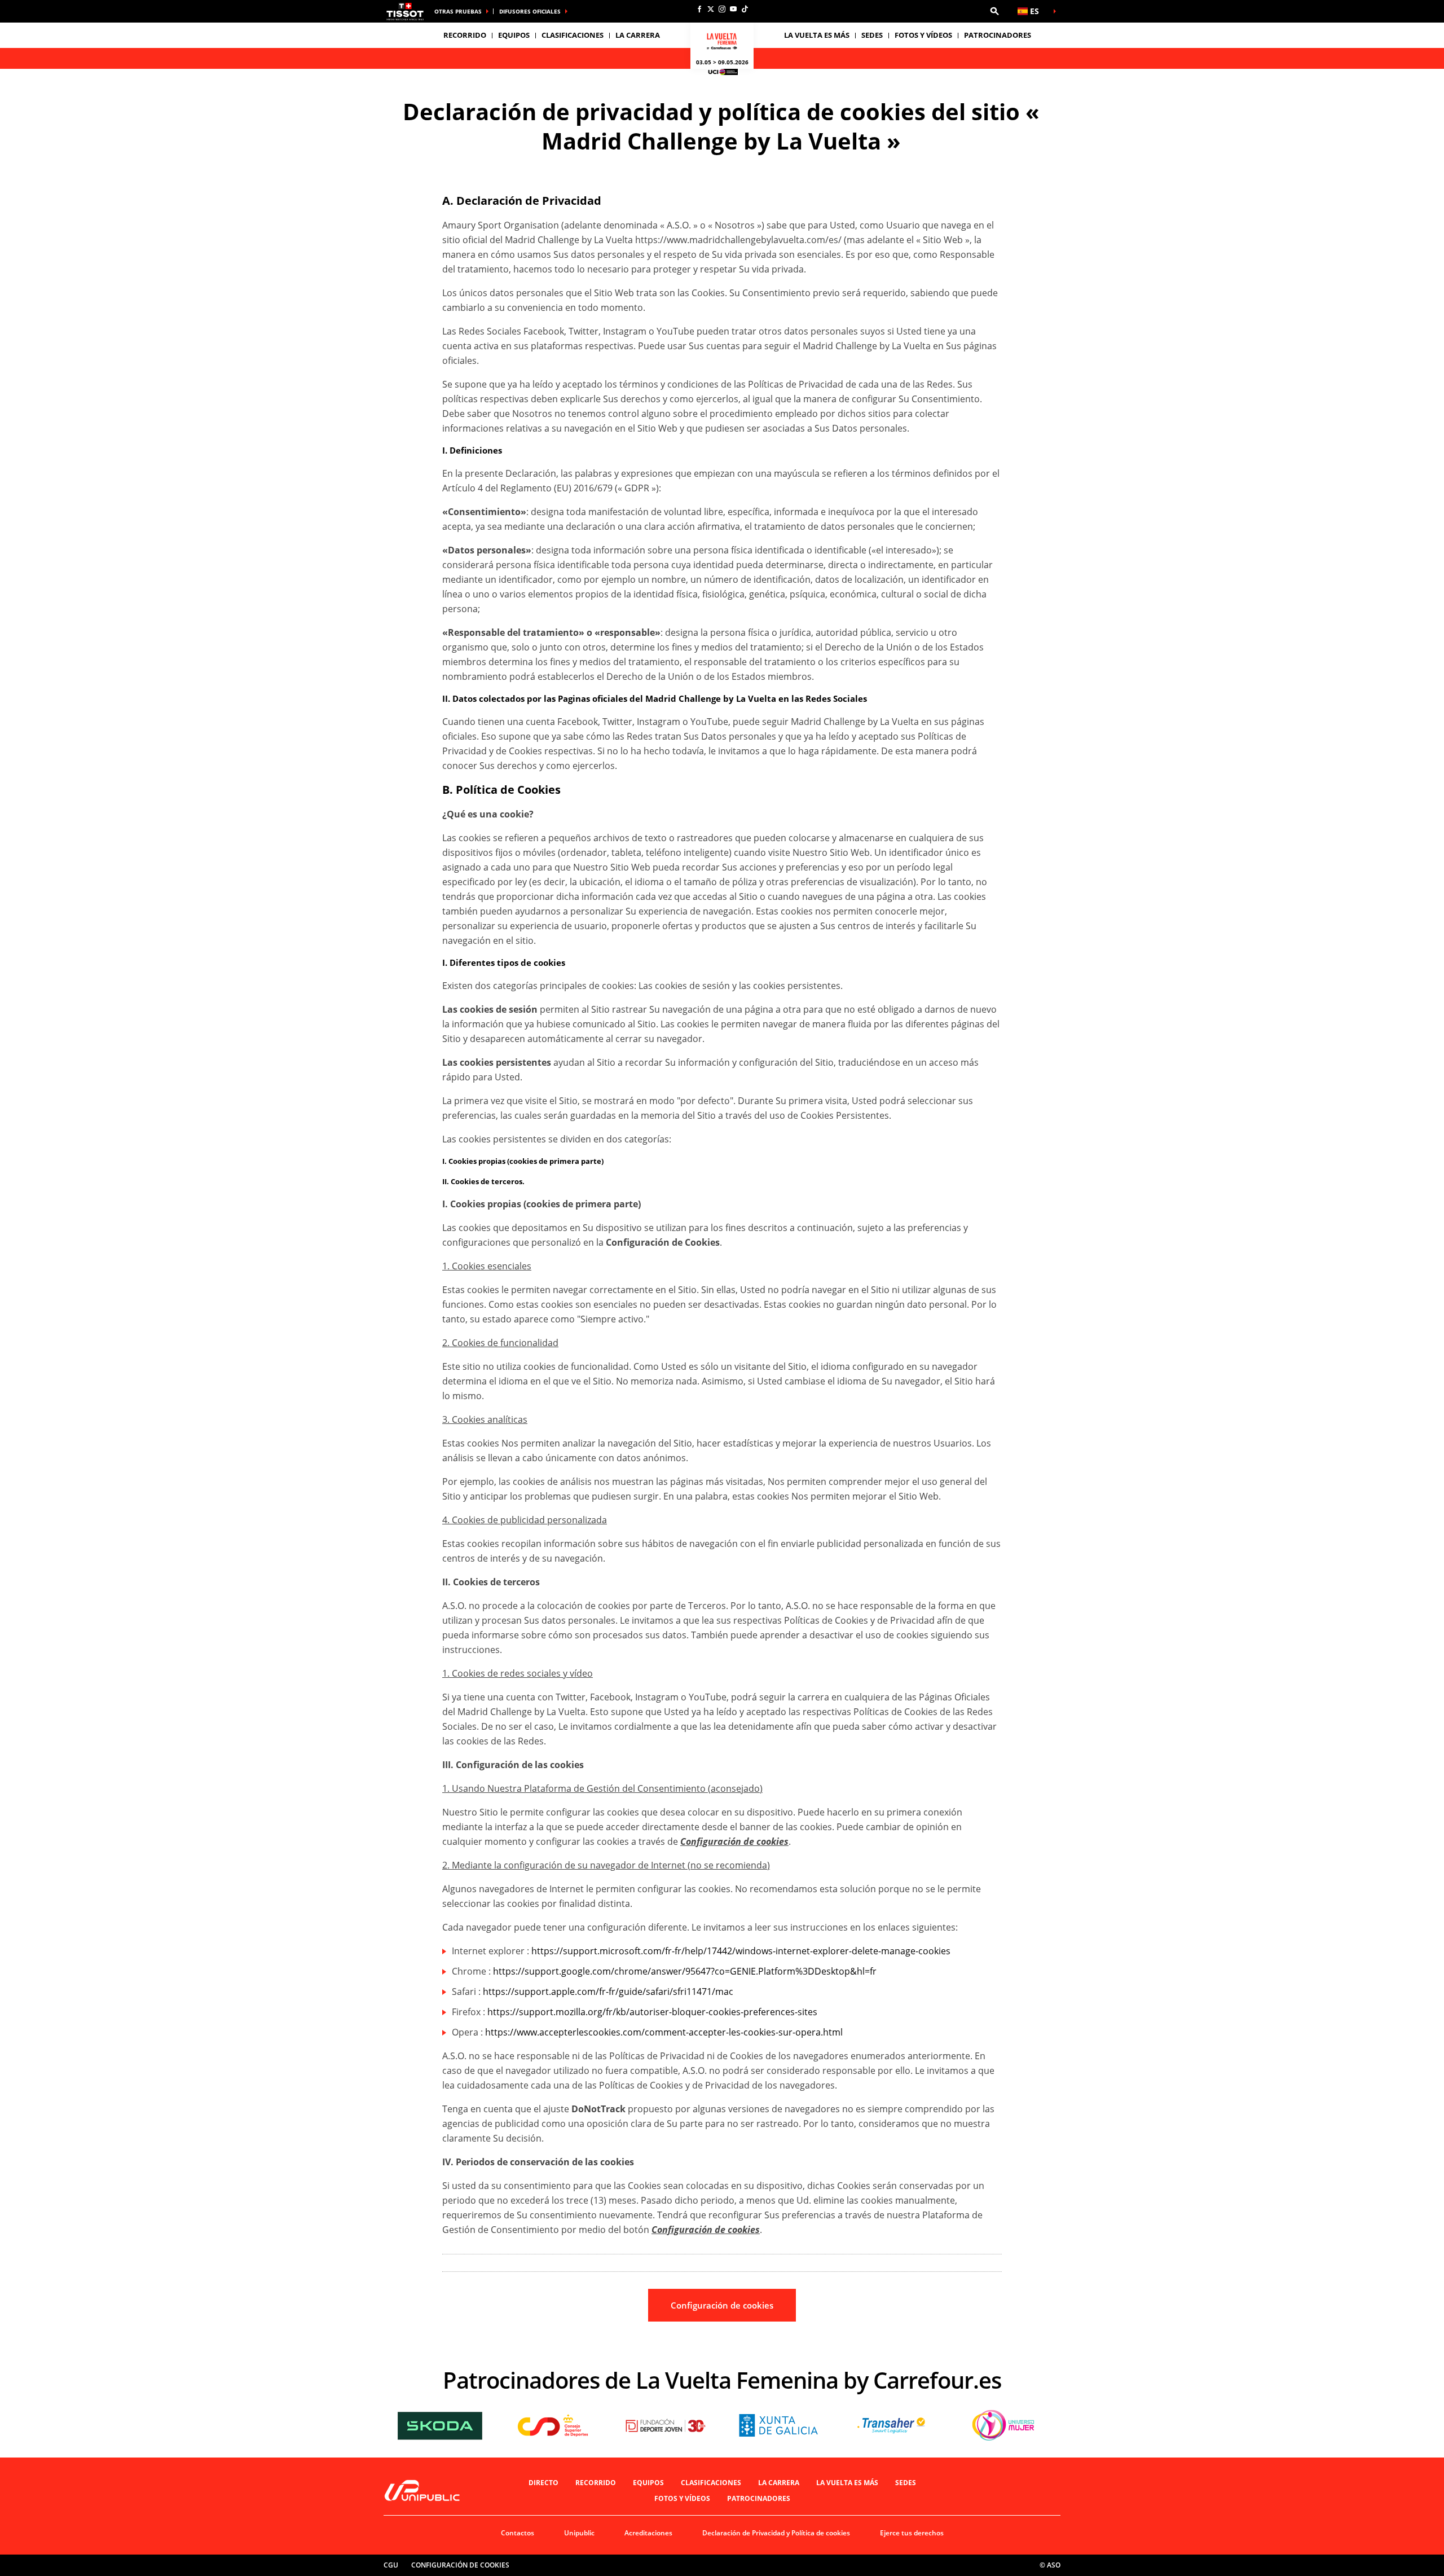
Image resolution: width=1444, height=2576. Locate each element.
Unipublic (579, 2533)
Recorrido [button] (465, 35)
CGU (391, 2565)
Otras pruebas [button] (458, 11)
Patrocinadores (998, 35)
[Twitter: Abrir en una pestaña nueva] (711, 9)
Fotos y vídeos (923, 35)
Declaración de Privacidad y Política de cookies (776, 2533)
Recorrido (596, 2483)
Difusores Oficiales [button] (530, 11)
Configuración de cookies (722, 2305)
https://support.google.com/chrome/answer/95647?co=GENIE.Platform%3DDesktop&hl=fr (685, 1971)
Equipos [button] (514, 35)
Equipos (648, 2483)
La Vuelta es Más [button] (817, 35)
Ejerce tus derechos (912, 2533)
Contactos (518, 2533)
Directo (543, 2483)
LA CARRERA (779, 2483)
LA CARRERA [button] (638, 35)
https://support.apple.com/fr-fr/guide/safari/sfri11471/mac (608, 1992)
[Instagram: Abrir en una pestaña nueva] (722, 9)
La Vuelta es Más (847, 2483)
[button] (994, 11)
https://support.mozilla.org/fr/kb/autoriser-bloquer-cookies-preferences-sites (652, 2012)
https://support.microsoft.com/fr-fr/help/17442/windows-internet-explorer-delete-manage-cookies (741, 1951)
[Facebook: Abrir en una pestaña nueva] (699, 9)
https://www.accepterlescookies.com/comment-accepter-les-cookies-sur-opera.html (664, 2032)
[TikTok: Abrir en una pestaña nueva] (745, 9)
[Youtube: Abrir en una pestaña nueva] (733, 9)
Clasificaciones (573, 35)
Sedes (906, 2483)
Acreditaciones (648, 2533)
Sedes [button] (872, 35)
